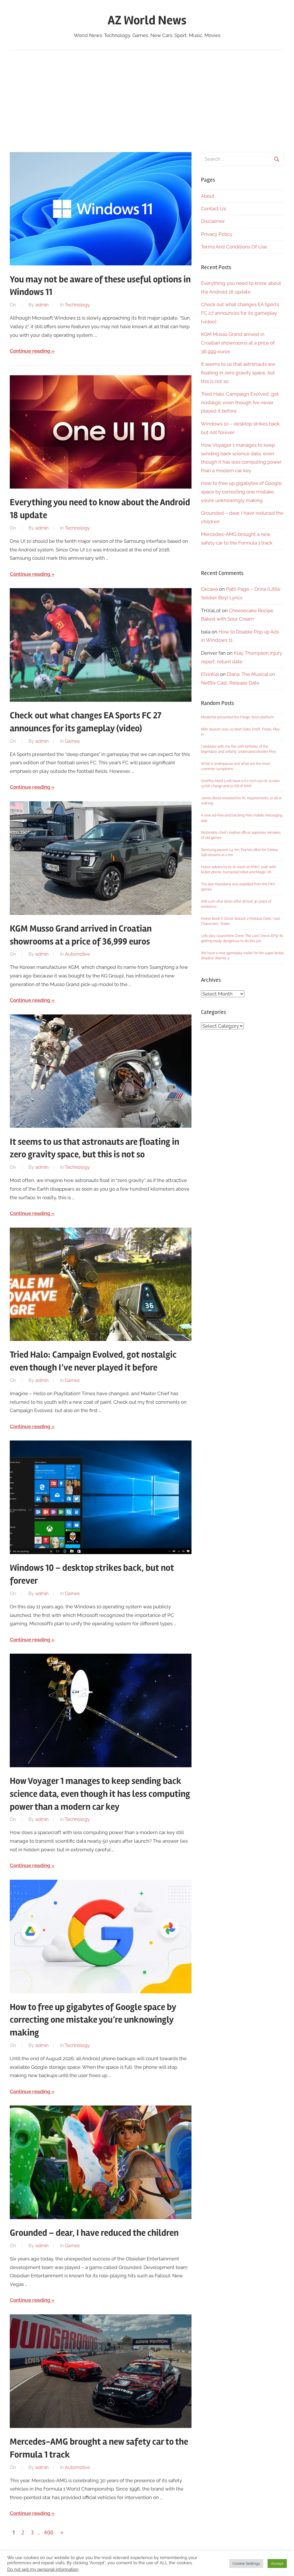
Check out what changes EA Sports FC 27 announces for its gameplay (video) (240, 313)
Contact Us (213, 209)
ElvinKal (210, 674)
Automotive (77, 954)
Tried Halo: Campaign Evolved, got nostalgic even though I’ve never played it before (240, 403)
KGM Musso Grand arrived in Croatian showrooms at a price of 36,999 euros (238, 343)
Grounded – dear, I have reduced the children (94, 2233)
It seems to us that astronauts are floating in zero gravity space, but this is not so (238, 373)
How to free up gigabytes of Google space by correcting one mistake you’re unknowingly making (93, 2020)
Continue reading (30, 351)
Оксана (209, 589)
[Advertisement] (147, 100)
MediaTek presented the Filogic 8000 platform (237, 717)
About (208, 196)
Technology (77, 305)
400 (49, 2533)
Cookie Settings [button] (246, 2564)
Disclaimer (213, 221)
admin (42, 305)
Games (72, 741)
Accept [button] (277, 2564)
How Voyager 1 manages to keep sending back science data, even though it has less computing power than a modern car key (100, 1794)
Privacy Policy (217, 234)
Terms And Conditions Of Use (234, 247)
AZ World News (147, 20)
